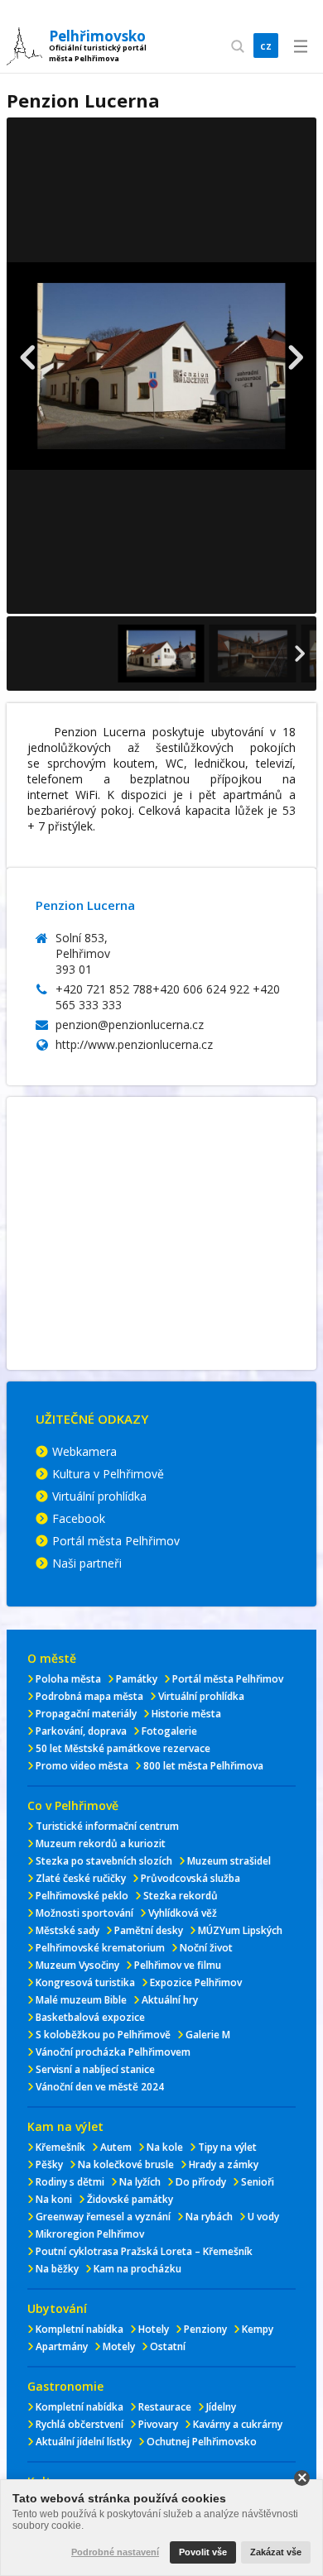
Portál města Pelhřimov (116, 1541)
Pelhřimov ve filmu (178, 1965)
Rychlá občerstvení (80, 2424)
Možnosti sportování (84, 1913)
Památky (137, 1679)
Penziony (205, 2329)
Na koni (54, 2199)
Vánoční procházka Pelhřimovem (113, 2052)
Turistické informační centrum (107, 1826)
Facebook (79, 1518)
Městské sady (67, 1930)
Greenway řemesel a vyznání (103, 2217)
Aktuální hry (170, 2000)
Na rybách (209, 2217)
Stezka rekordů (181, 1896)
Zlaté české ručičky (81, 1878)
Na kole (165, 2147)
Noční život (206, 1948)
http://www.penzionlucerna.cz (134, 1044)
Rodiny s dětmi (70, 2182)
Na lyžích (140, 2182)
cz (266, 45)
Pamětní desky (149, 1930)
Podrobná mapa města (89, 1696)
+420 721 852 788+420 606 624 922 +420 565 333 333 (168, 997)
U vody (263, 2217)
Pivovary (158, 2424)
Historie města (186, 1714)
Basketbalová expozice (90, 2017)
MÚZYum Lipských (240, 1930)
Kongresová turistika (85, 1982)
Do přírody (201, 2182)
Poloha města (68, 1679)
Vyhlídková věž (183, 1913)
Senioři (258, 2182)
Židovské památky (130, 2199)
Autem (116, 2147)
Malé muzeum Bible (81, 2000)
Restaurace (165, 2407)
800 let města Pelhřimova (203, 1766)
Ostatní (168, 2346)
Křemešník (60, 2147)
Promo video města (82, 1766)
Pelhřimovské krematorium (100, 1948)
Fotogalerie (169, 1731)
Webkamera (84, 1451)
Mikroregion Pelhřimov (90, 2234)
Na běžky (57, 2269)
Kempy (258, 2329)
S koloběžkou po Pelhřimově (103, 2035)
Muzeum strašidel (229, 1861)
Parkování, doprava (81, 1731)
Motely (119, 2346)
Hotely (154, 2329)
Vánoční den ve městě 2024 (100, 2087)
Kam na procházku (137, 2269)
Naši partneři (87, 1563)
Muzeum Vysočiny (77, 1965)
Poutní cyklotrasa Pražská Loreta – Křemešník (144, 2251)
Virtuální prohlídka (99, 1496)
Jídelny (221, 2407)
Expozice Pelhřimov (196, 1982)
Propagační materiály (86, 1714)
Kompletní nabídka (80, 2329)
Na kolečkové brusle (126, 2164)
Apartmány (62, 2346)
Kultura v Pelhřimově (108, 1474)
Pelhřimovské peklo (82, 1896)
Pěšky (49, 2164)
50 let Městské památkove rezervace (123, 1748)
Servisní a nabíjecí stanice (95, 2069)
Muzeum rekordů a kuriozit (101, 1843)
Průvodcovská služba (190, 1878)
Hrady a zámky (224, 2164)
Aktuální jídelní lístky (84, 2442)
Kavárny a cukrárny (238, 2424)
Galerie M (208, 2035)
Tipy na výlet (227, 2147)
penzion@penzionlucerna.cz (130, 1025)
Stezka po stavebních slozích (104, 1861)
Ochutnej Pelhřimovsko (202, 2442)
